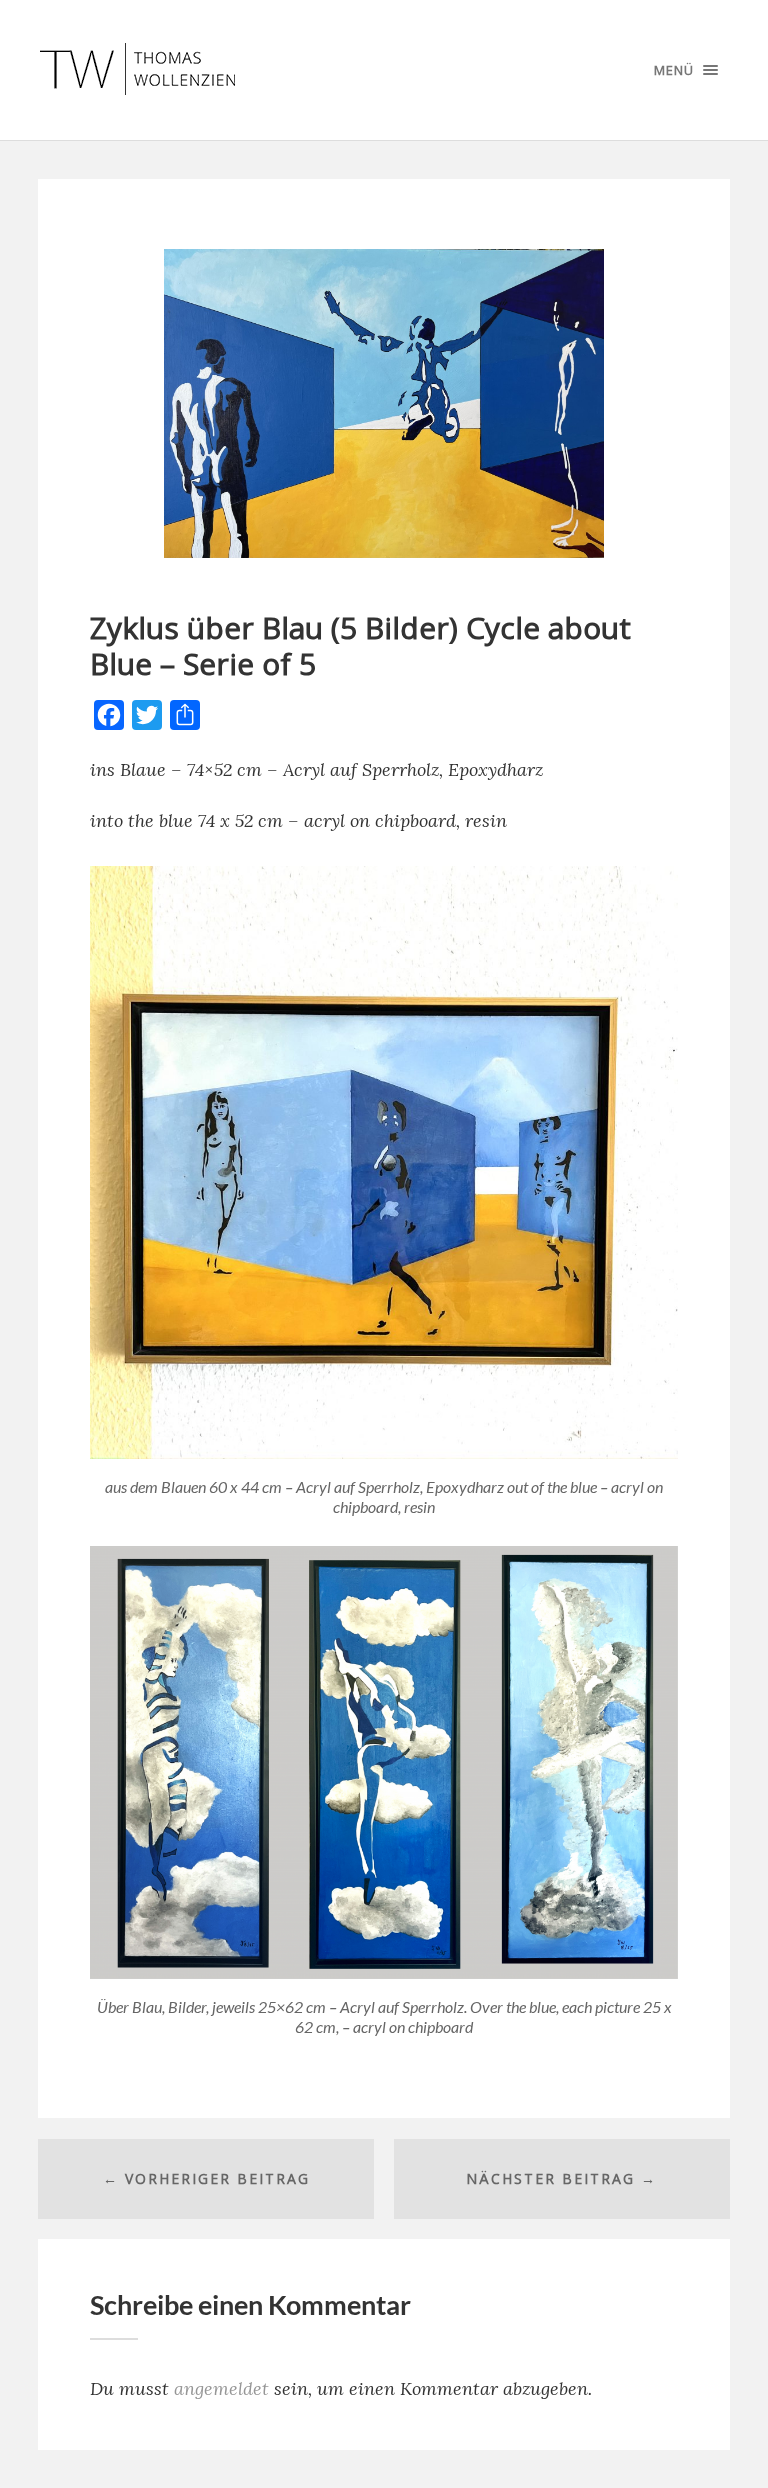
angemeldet (221, 2388)
